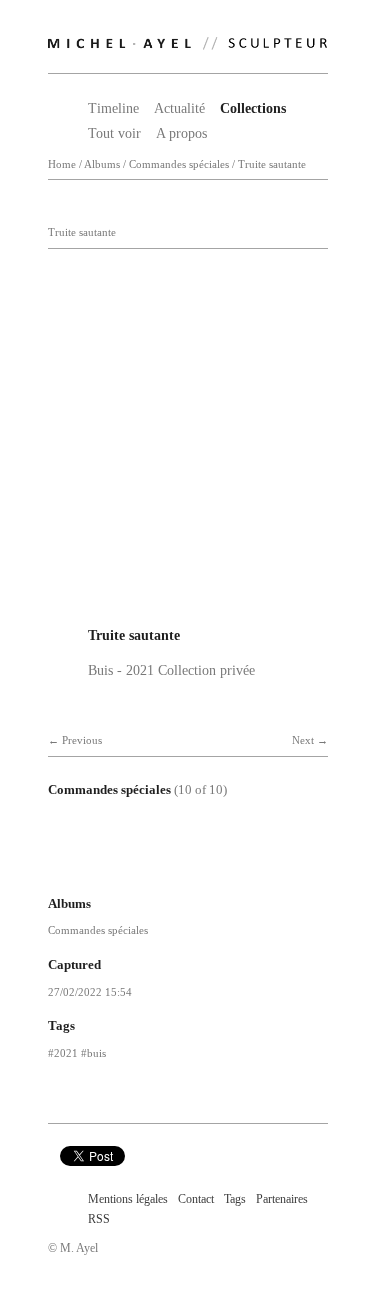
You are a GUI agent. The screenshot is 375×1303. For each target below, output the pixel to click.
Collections (253, 108)
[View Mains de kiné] (118, 863)
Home (62, 164)
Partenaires (282, 1199)
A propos (181, 133)
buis (96, 1053)
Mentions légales (128, 1199)
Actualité (179, 108)
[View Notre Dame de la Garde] (184, 863)
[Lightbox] (188, 609)
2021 (66, 1053)
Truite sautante (272, 164)
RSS (99, 1219)
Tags (235, 1199)
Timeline (113, 108)
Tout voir (114, 133)
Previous (82, 740)
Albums (102, 164)
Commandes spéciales (179, 164)
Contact (196, 1199)
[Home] (188, 39)
